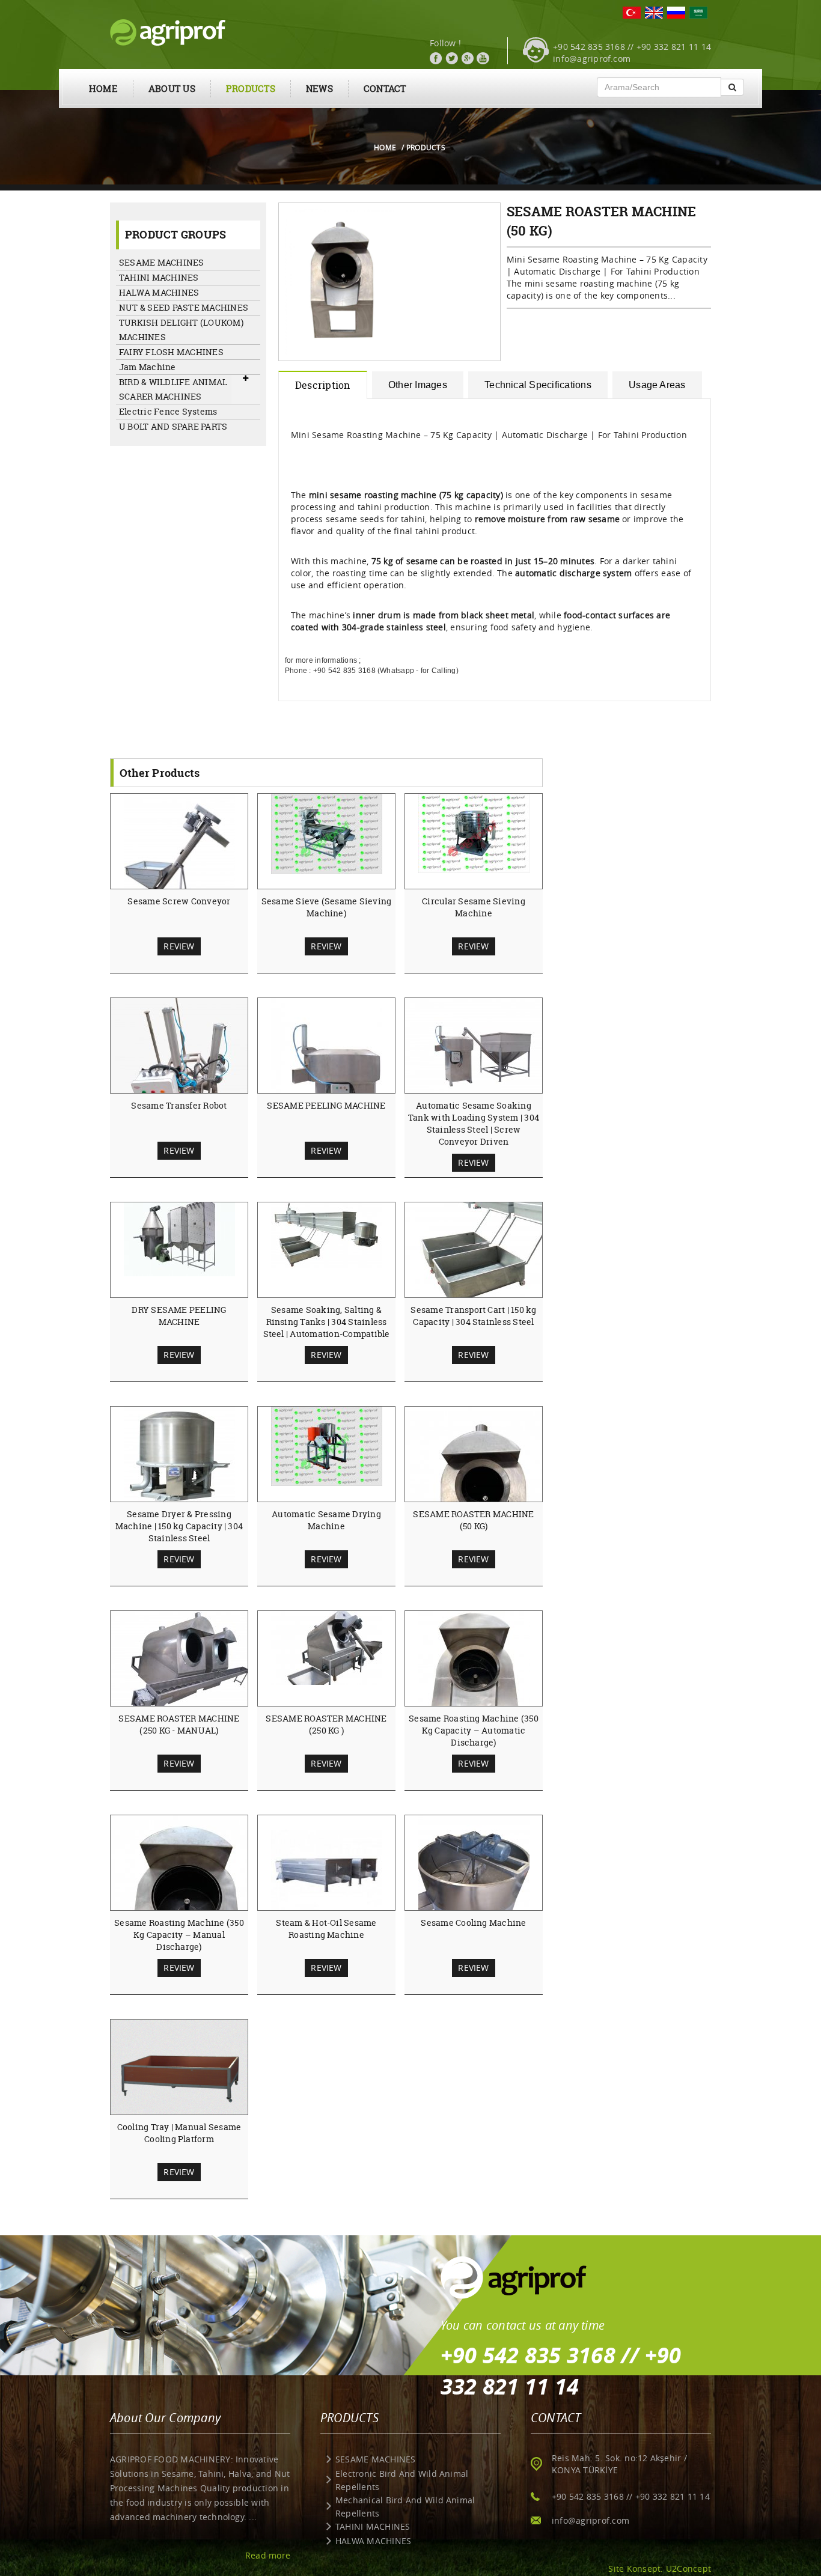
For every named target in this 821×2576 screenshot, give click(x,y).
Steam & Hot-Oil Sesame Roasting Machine (326, 1929)
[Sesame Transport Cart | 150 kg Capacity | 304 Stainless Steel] (480, 1258)
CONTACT (385, 89)
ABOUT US (172, 89)
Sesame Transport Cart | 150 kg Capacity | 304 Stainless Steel (473, 1316)
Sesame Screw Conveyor (179, 901)
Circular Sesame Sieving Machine (474, 907)
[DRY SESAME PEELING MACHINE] (179, 1238)
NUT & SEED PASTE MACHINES (184, 307)
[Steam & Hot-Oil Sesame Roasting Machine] (327, 1870)
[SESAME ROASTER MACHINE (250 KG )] (327, 1647)
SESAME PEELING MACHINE (326, 1105)
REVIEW (179, 946)
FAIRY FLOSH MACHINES (171, 352)
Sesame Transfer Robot (179, 1105)
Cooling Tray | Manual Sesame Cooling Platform (179, 2133)
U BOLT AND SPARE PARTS (173, 426)
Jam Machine (148, 367)
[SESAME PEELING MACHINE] (327, 1081)
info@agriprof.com (592, 59)
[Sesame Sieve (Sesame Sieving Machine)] (327, 833)
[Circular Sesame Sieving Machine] (474, 833)
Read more (268, 2555)
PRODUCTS (251, 89)
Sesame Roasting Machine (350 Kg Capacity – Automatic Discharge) (474, 1730)
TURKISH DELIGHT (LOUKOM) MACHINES (181, 330)
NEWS (319, 89)
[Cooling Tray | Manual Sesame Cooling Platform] (180, 2071)
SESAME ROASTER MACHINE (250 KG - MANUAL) (179, 1724)
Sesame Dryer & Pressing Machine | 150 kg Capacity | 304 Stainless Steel (179, 1526)
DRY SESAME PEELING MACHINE (179, 1316)
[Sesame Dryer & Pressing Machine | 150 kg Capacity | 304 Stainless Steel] (179, 1457)
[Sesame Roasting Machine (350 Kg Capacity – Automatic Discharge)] (474, 1684)
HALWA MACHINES (159, 292)
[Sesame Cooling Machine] (474, 1889)
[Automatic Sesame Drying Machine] (327, 1446)
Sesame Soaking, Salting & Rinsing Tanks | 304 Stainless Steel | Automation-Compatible (327, 1322)
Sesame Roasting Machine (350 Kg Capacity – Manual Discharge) (179, 1935)
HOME (103, 89)
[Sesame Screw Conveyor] (179, 867)
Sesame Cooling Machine (473, 1923)
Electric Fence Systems (168, 411)
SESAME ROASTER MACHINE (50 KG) (473, 1520)
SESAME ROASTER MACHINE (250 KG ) (326, 1724)
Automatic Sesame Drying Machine (326, 1520)
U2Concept (688, 2568)
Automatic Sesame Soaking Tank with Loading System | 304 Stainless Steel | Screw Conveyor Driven (474, 1123)
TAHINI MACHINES (159, 277)
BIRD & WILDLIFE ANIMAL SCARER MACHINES (173, 389)
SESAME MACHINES (162, 262)
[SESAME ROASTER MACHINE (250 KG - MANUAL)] (186, 1667)
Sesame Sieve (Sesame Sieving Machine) (327, 907)
